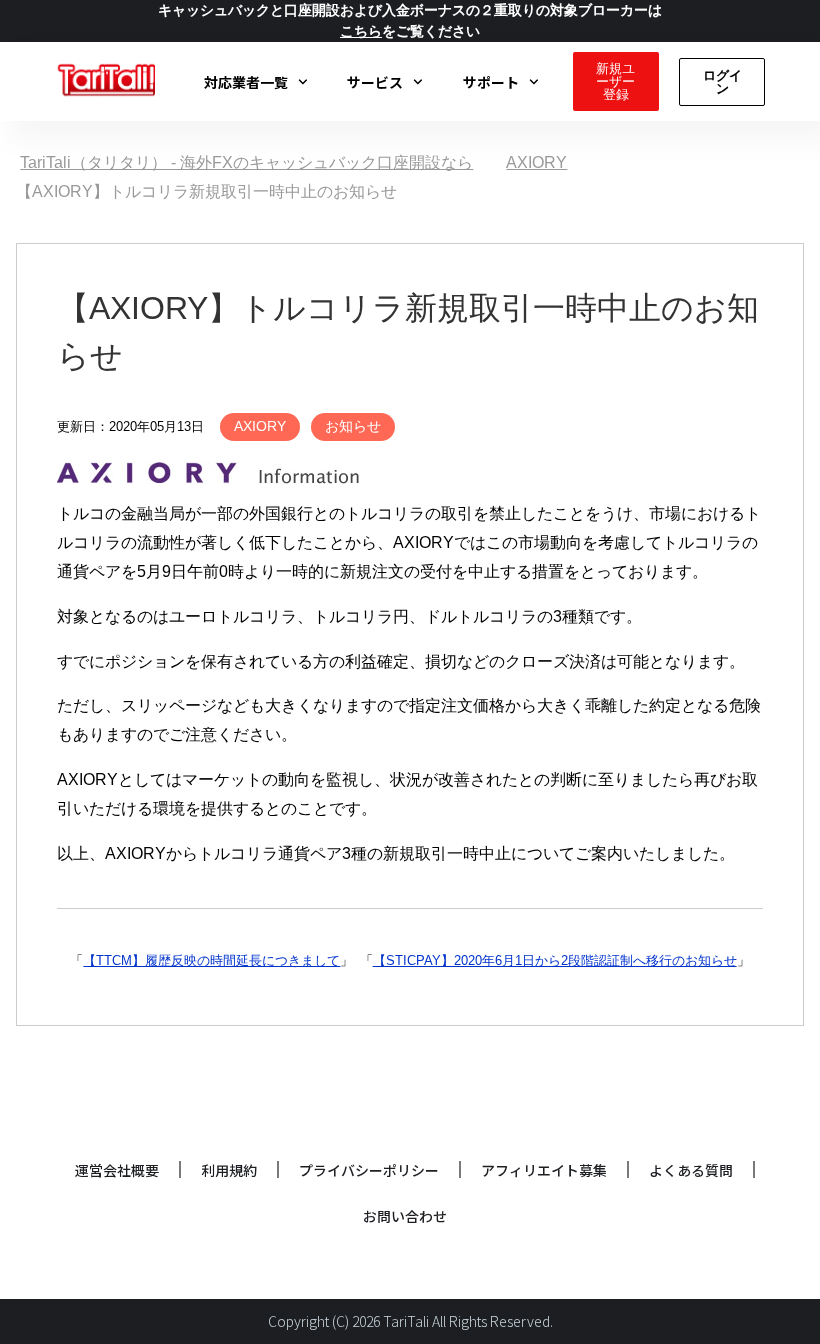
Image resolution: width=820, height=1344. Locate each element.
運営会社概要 (117, 1170)
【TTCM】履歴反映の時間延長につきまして (211, 960)
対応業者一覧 (246, 82)
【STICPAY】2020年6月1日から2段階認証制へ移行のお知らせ (555, 960)
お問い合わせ (405, 1216)
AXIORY (260, 426)
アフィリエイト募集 (544, 1170)
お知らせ (353, 426)
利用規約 (229, 1170)
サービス (375, 82)
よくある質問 (691, 1170)
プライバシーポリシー (369, 1170)
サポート (491, 82)
